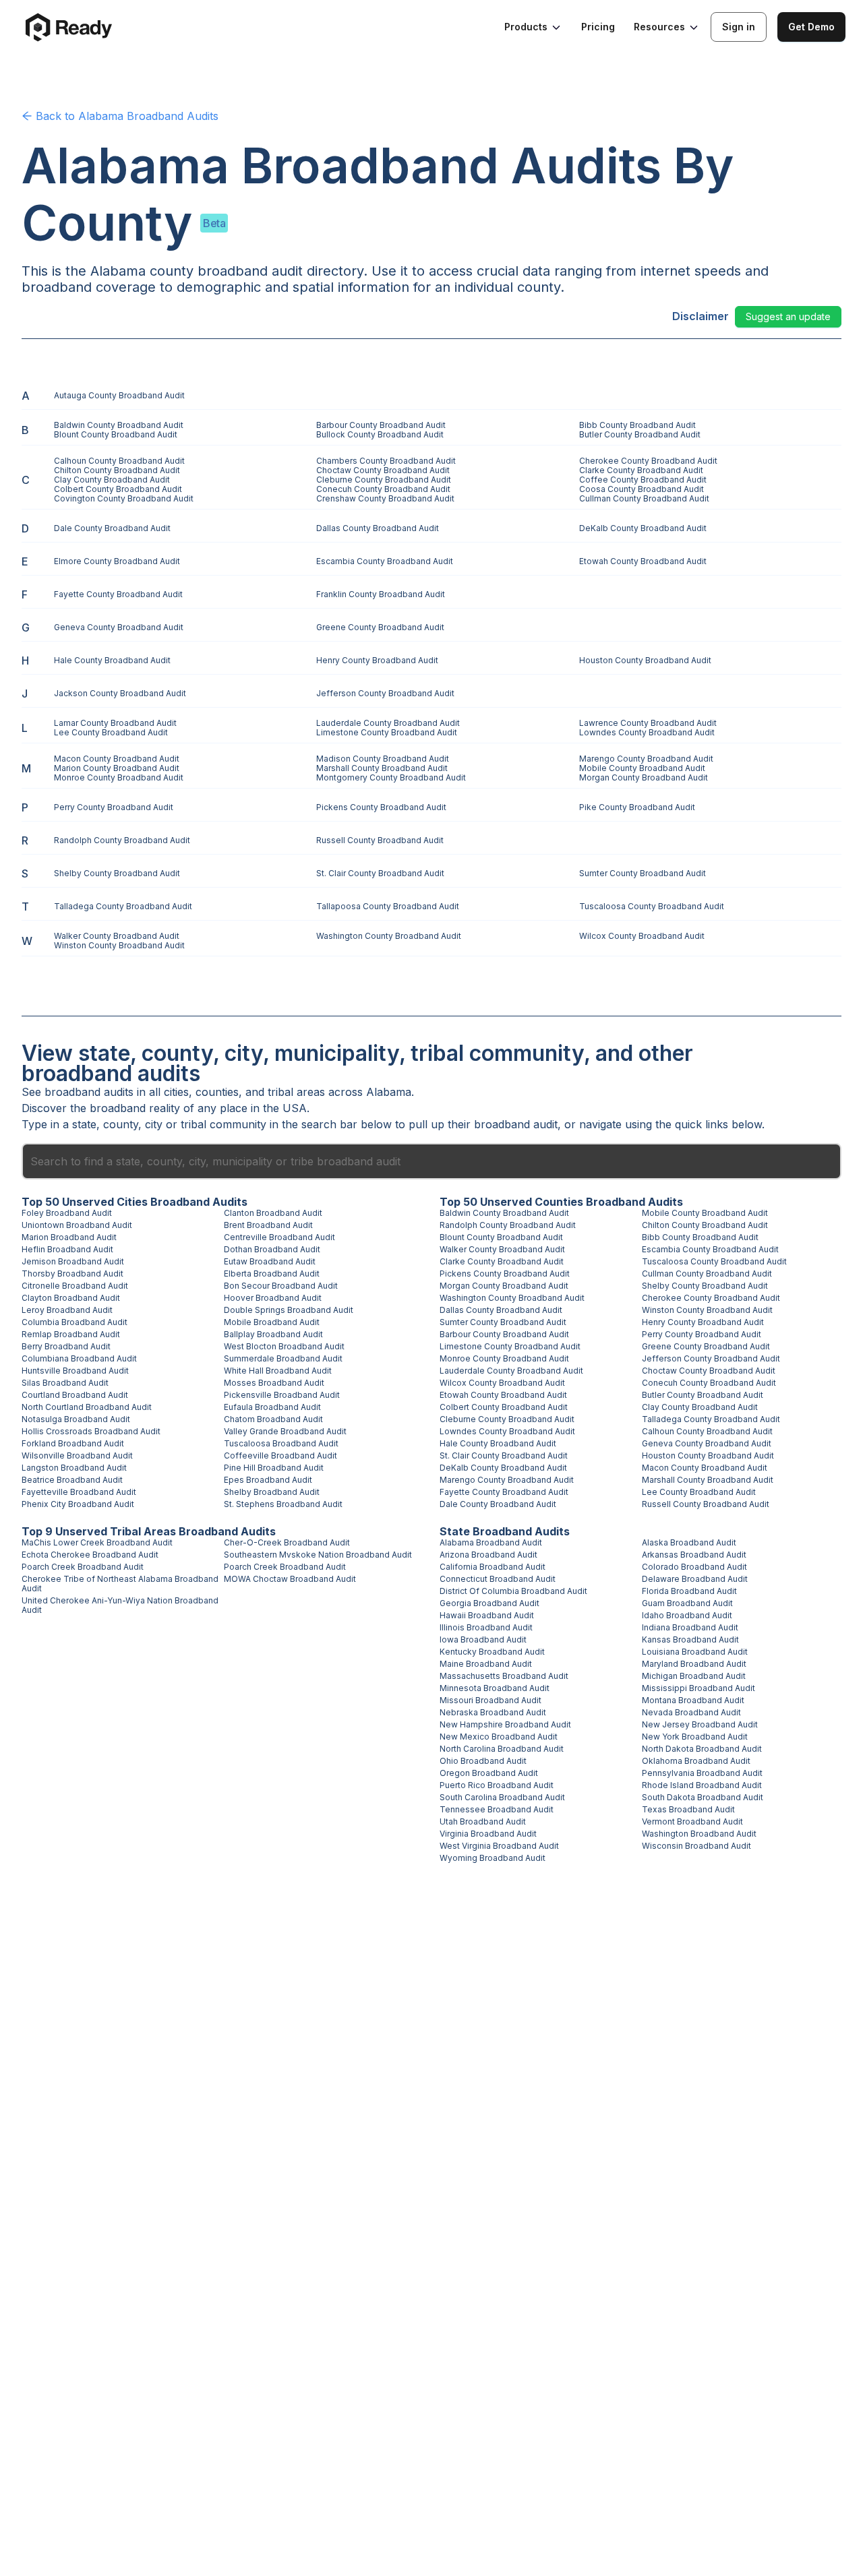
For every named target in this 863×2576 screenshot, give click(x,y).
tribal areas (296, 1092)
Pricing (598, 27)
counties (217, 1092)
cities (176, 1092)
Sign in (739, 27)
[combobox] (431, 1161)
